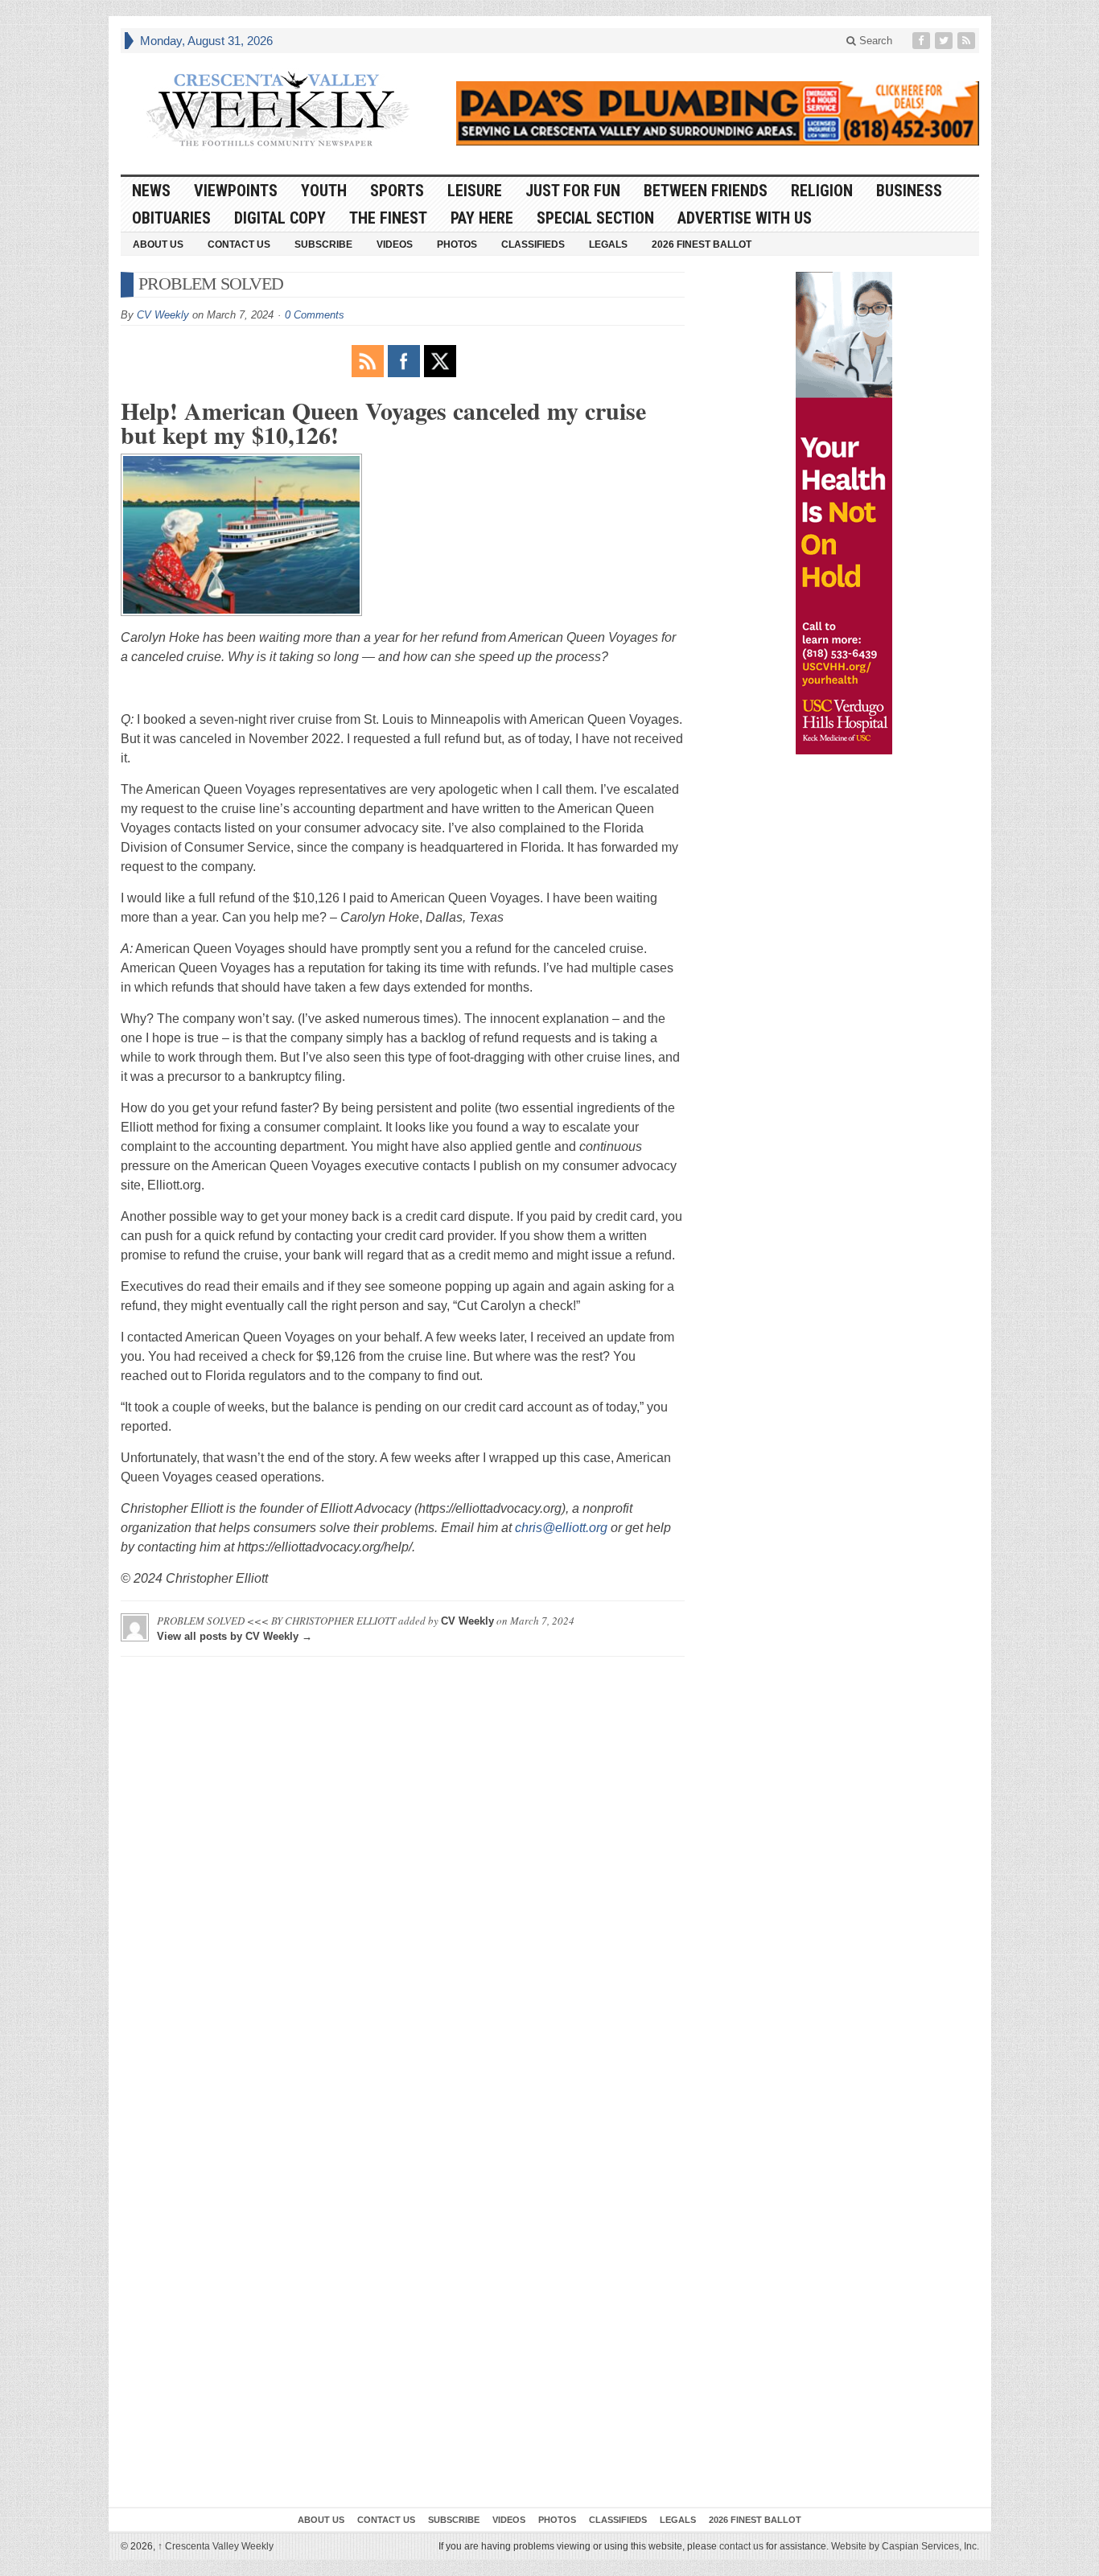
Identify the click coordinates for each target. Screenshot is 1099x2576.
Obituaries (171, 218)
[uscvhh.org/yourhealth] (844, 513)
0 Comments (315, 315)
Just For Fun (573, 191)
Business (909, 191)
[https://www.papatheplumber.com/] (718, 113)
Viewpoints (236, 191)
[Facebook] (923, 41)
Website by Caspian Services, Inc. (905, 2546)
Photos (457, 244)
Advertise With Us (745, 218)
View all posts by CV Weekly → (235, 1636)
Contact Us (239, 244)
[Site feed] (968, 41)
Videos (395, 244)
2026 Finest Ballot (702, 244)
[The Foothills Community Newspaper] (278, 109)
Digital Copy (280, 218)
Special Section (595, 218)
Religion (822, 191)
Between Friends (706, 191)
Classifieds (533, 244)
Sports (397, 191)
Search (874, 41)
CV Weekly (163, 315)
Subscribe (323, 244)
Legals (608, 244)
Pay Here (482, 218)
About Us (158, 244)
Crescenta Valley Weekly (216, 2546)
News (151, 191)
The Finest (388, 218)
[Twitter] (945, 41)
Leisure (475, 191)
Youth (324, 191)
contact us (741, 2546)
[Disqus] (403, 1870)
